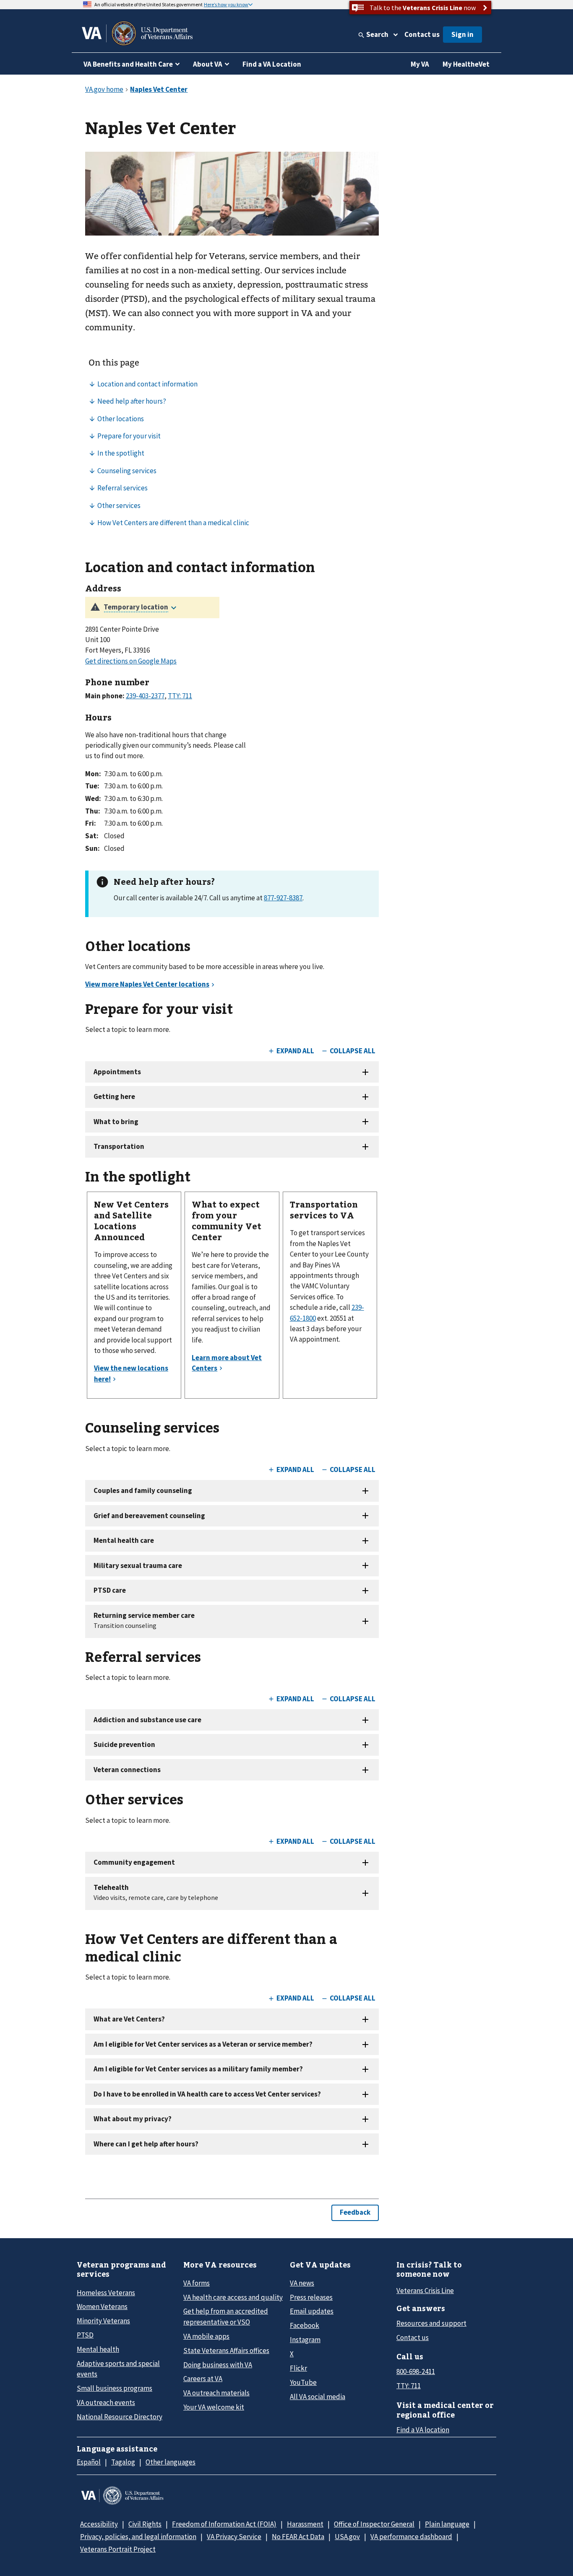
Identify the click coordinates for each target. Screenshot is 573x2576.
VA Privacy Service (234, 2537)
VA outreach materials (216, 2393)
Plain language (447, 2524)
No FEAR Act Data (298, 2537)
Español (89, 2462)
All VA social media (318, 2397)
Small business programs (115, 2388)
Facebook (305, 2325)
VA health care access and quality (233, 2297)
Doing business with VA (218, 2365)
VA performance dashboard (411, 2537)
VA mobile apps (206, 2336)
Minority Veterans (103, 2321)
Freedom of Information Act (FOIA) (224, 2524)
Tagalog (123, 2462)
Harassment (305, 2524)
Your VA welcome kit (214, 2407)
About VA (208, 64)
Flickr (298, 2368)
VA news (302, 2283)
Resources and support (431, 2323)
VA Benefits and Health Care (128, 64)
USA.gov (347, 2537)
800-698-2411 (416, 2371)
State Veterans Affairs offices (226, 2351)
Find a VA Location (272, 64)
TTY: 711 (409, 2386)
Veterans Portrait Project (118, 2549)
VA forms (197, 2283)
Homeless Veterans (106, 2293)
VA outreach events (106, 2402)
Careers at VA (203, 2379)
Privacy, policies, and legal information (138, 2537)
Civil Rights (145, 2524)
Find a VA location (423, 2430)
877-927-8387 (283, 898)
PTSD (85, 2335)
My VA (420, 64)
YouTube (303, 2382)
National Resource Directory (120, 2417)
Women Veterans (102, 2306)
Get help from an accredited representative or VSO (226, 2316)
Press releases (311, 2297)
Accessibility (99, 2524)
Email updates (312, 2311)
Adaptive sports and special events (118, 2369)
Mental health (98, 2349)
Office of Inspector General (374, 2524)
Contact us (422, 34)
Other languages (171, 2462)
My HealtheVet (466, 64)
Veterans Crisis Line (425, 2291)
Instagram (305, 2340)
